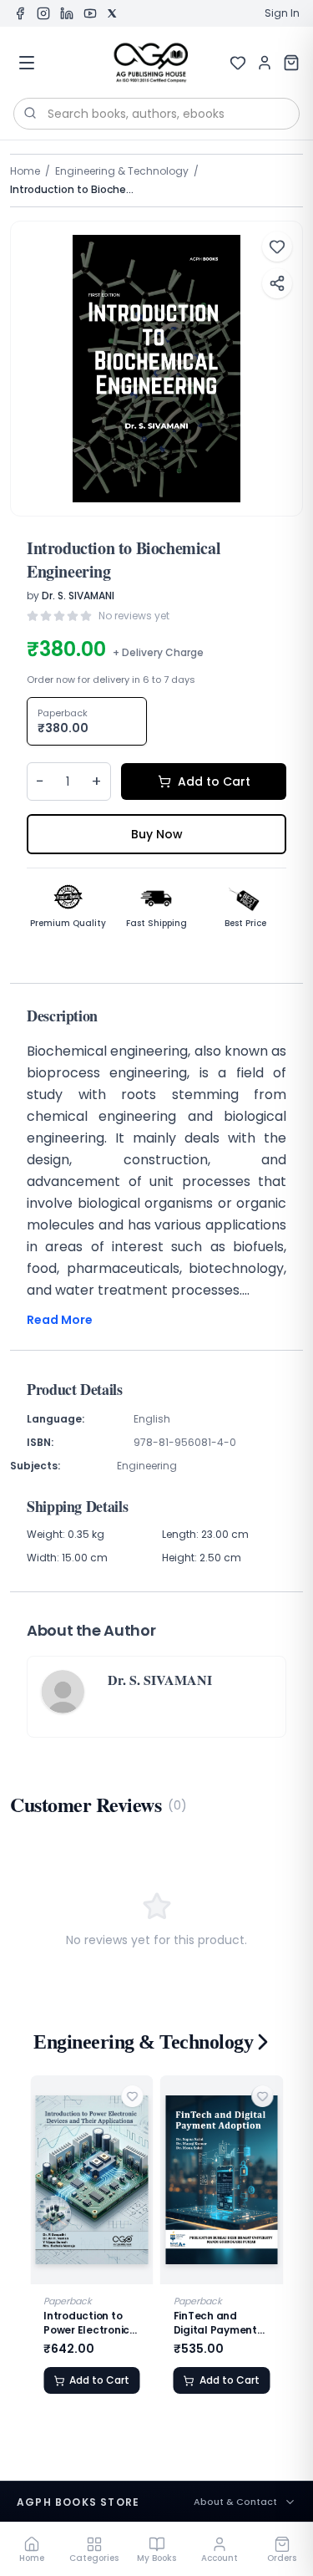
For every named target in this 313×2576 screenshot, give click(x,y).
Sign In (282, 13)
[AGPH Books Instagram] (43, 13)
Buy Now (157, 834)
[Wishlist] (238, 63)
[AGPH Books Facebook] (20, 13)
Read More (60, 1320)
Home (25, 171)
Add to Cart (214, 781)
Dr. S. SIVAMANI (78, 596)
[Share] (277, 283)
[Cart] (291, 63)
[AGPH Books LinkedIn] (67, 13)
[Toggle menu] (27, 63)
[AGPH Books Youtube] (90, 13)
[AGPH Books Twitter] (112, 13)
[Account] (265, 63)
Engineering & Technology (122, 171)
